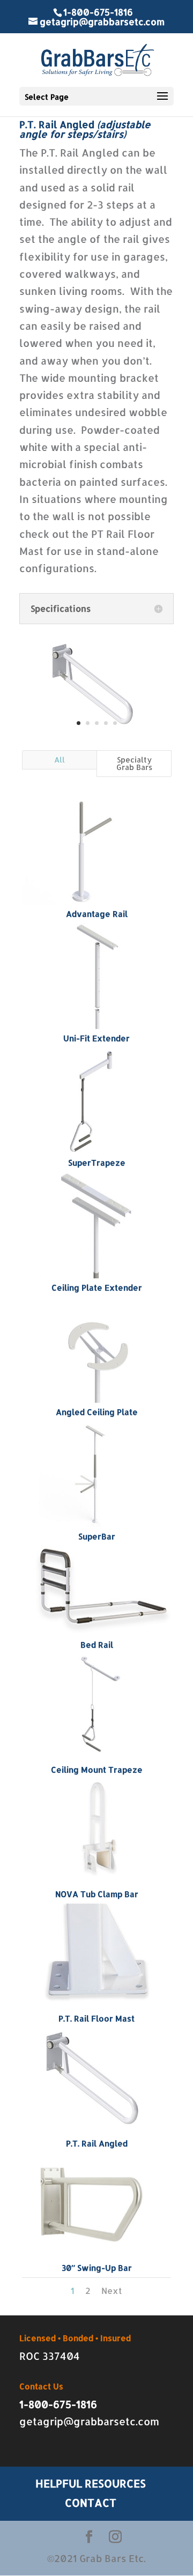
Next (112, 2290)
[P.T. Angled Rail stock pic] (96, 733)
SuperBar (97, 1537)
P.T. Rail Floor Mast (96, 2019)
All (60, 760)
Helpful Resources (91, 2483)
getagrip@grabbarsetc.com (89, 2421)
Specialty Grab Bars (134, 763)
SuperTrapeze (97, 1163)
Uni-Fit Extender (96, 1038)
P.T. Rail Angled (97, 2144)
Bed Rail (97, 1645)
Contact (91, 2503)
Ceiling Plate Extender (97, 1288)
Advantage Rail (97, 914)
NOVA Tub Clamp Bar (97, 1894)
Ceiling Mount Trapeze (97, 1770)
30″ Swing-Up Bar (97, 2268)
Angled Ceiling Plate (97, 1412)
